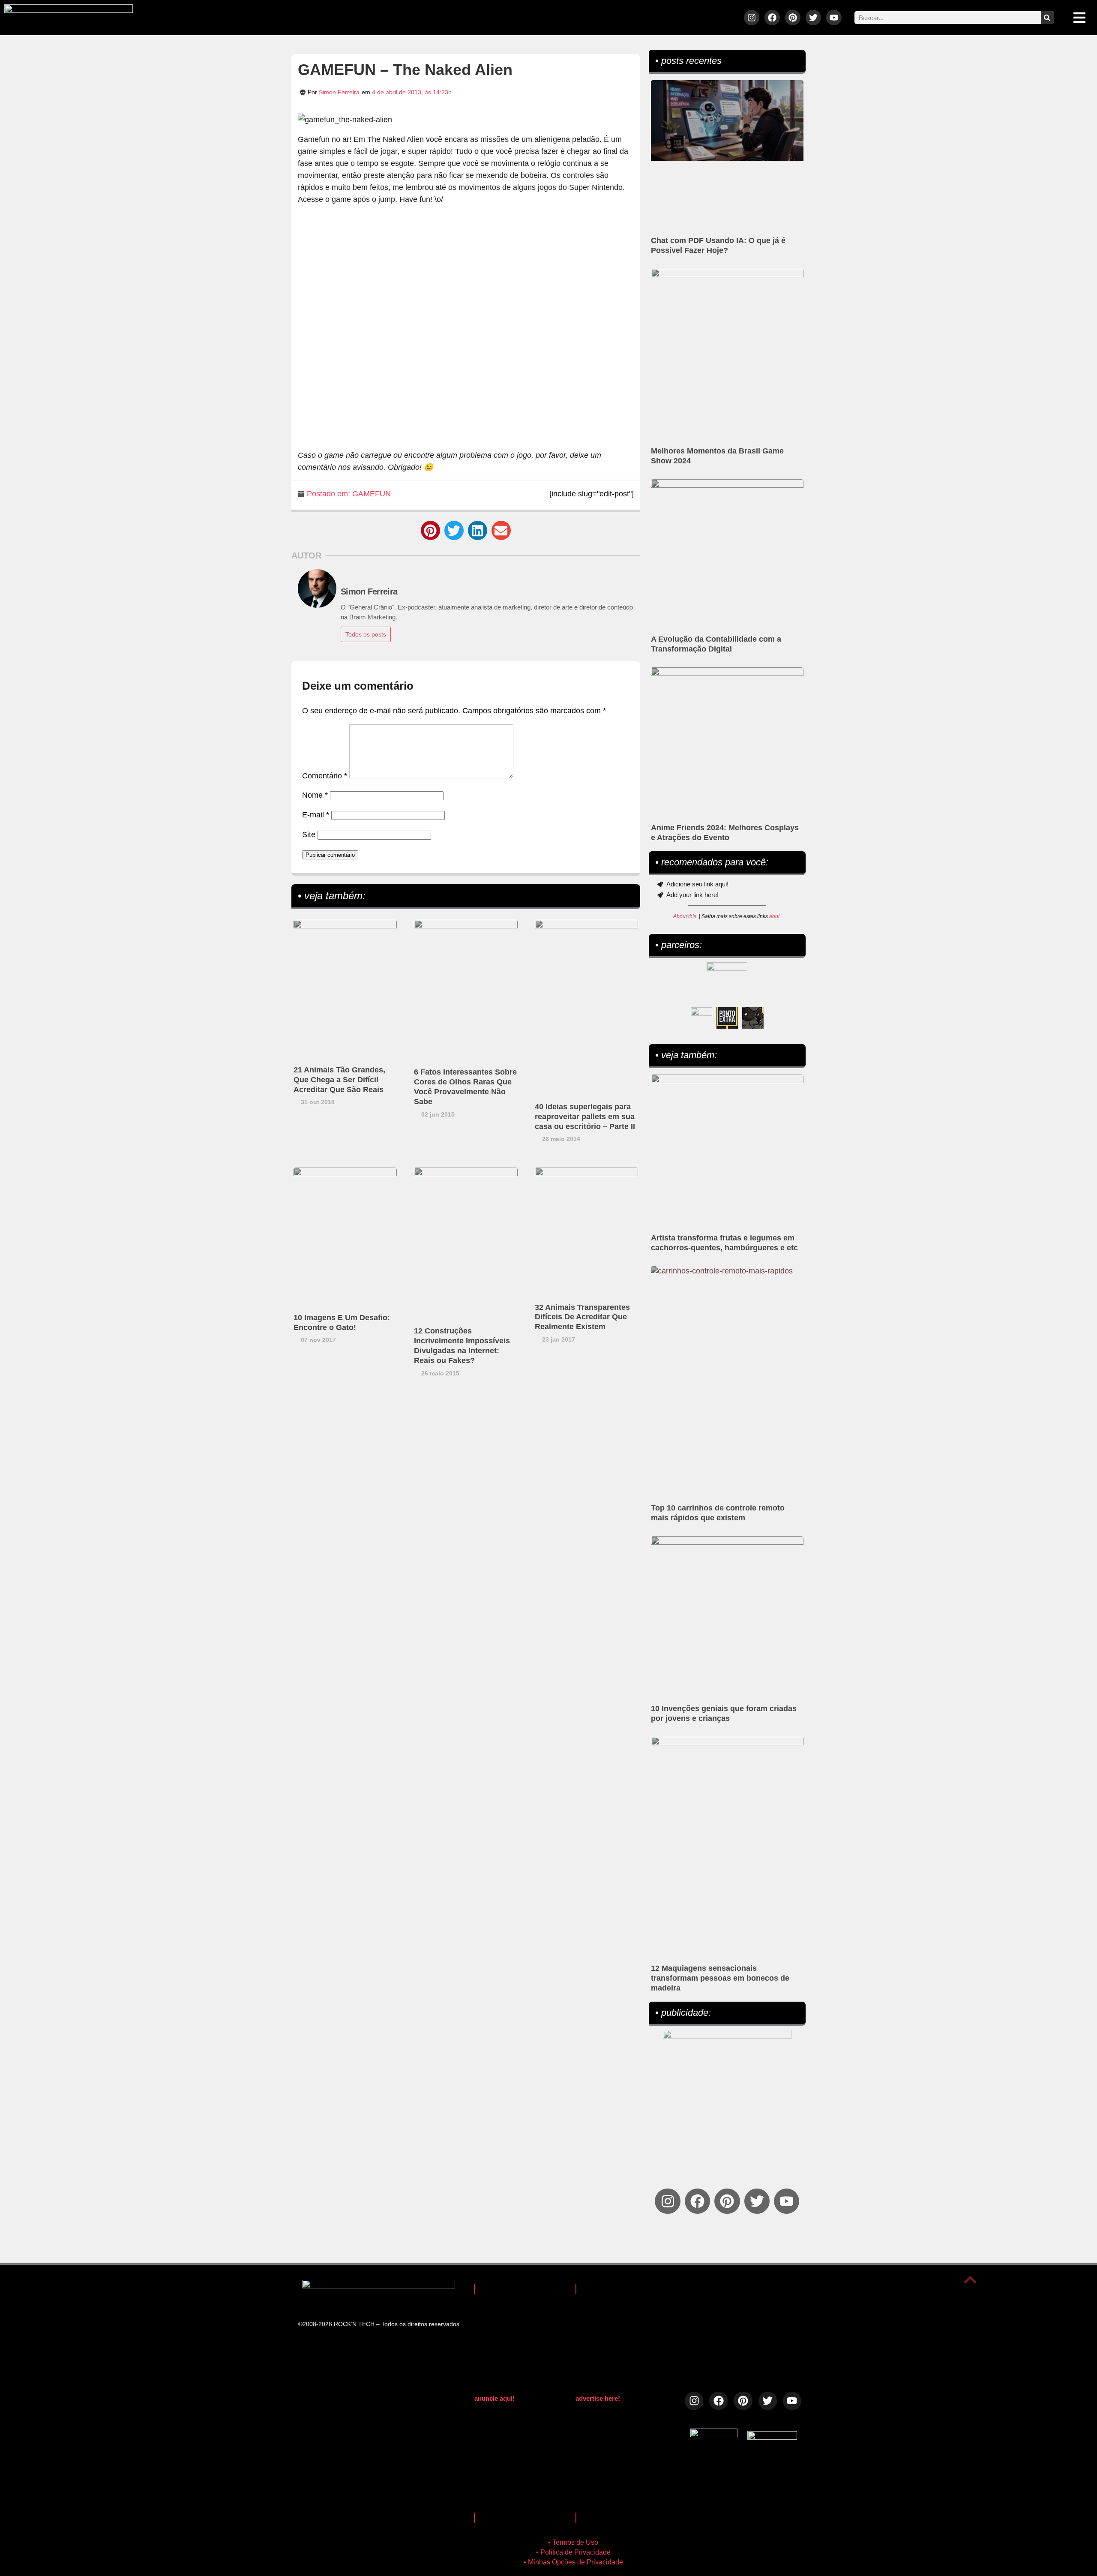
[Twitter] (813, 18)
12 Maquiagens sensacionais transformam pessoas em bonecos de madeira (720, 1978)
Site (309, 835)
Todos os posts (366, 634)
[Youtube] (834, 18)
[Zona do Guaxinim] (753, 1018)
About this (685, 916)
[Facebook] (772, 18)
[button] (430, 530)
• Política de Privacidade (573, 2552)
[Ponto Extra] (727, 1018)
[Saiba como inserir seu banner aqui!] (701, 1018)
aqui (774, 916)
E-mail (316, 815)
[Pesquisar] (1047, 18)
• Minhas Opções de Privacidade (573, 2562)
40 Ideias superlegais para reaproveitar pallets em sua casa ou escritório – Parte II (585, 1117)
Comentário (325, 776)
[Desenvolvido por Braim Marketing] (772, 2437)
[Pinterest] (793, 18)
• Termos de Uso (573, 2542)
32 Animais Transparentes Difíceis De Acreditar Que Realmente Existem (582, 1317)
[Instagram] (752, 18)
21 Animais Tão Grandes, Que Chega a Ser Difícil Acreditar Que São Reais (339, 1080)
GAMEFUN (372, 494)
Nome (315, 795)
